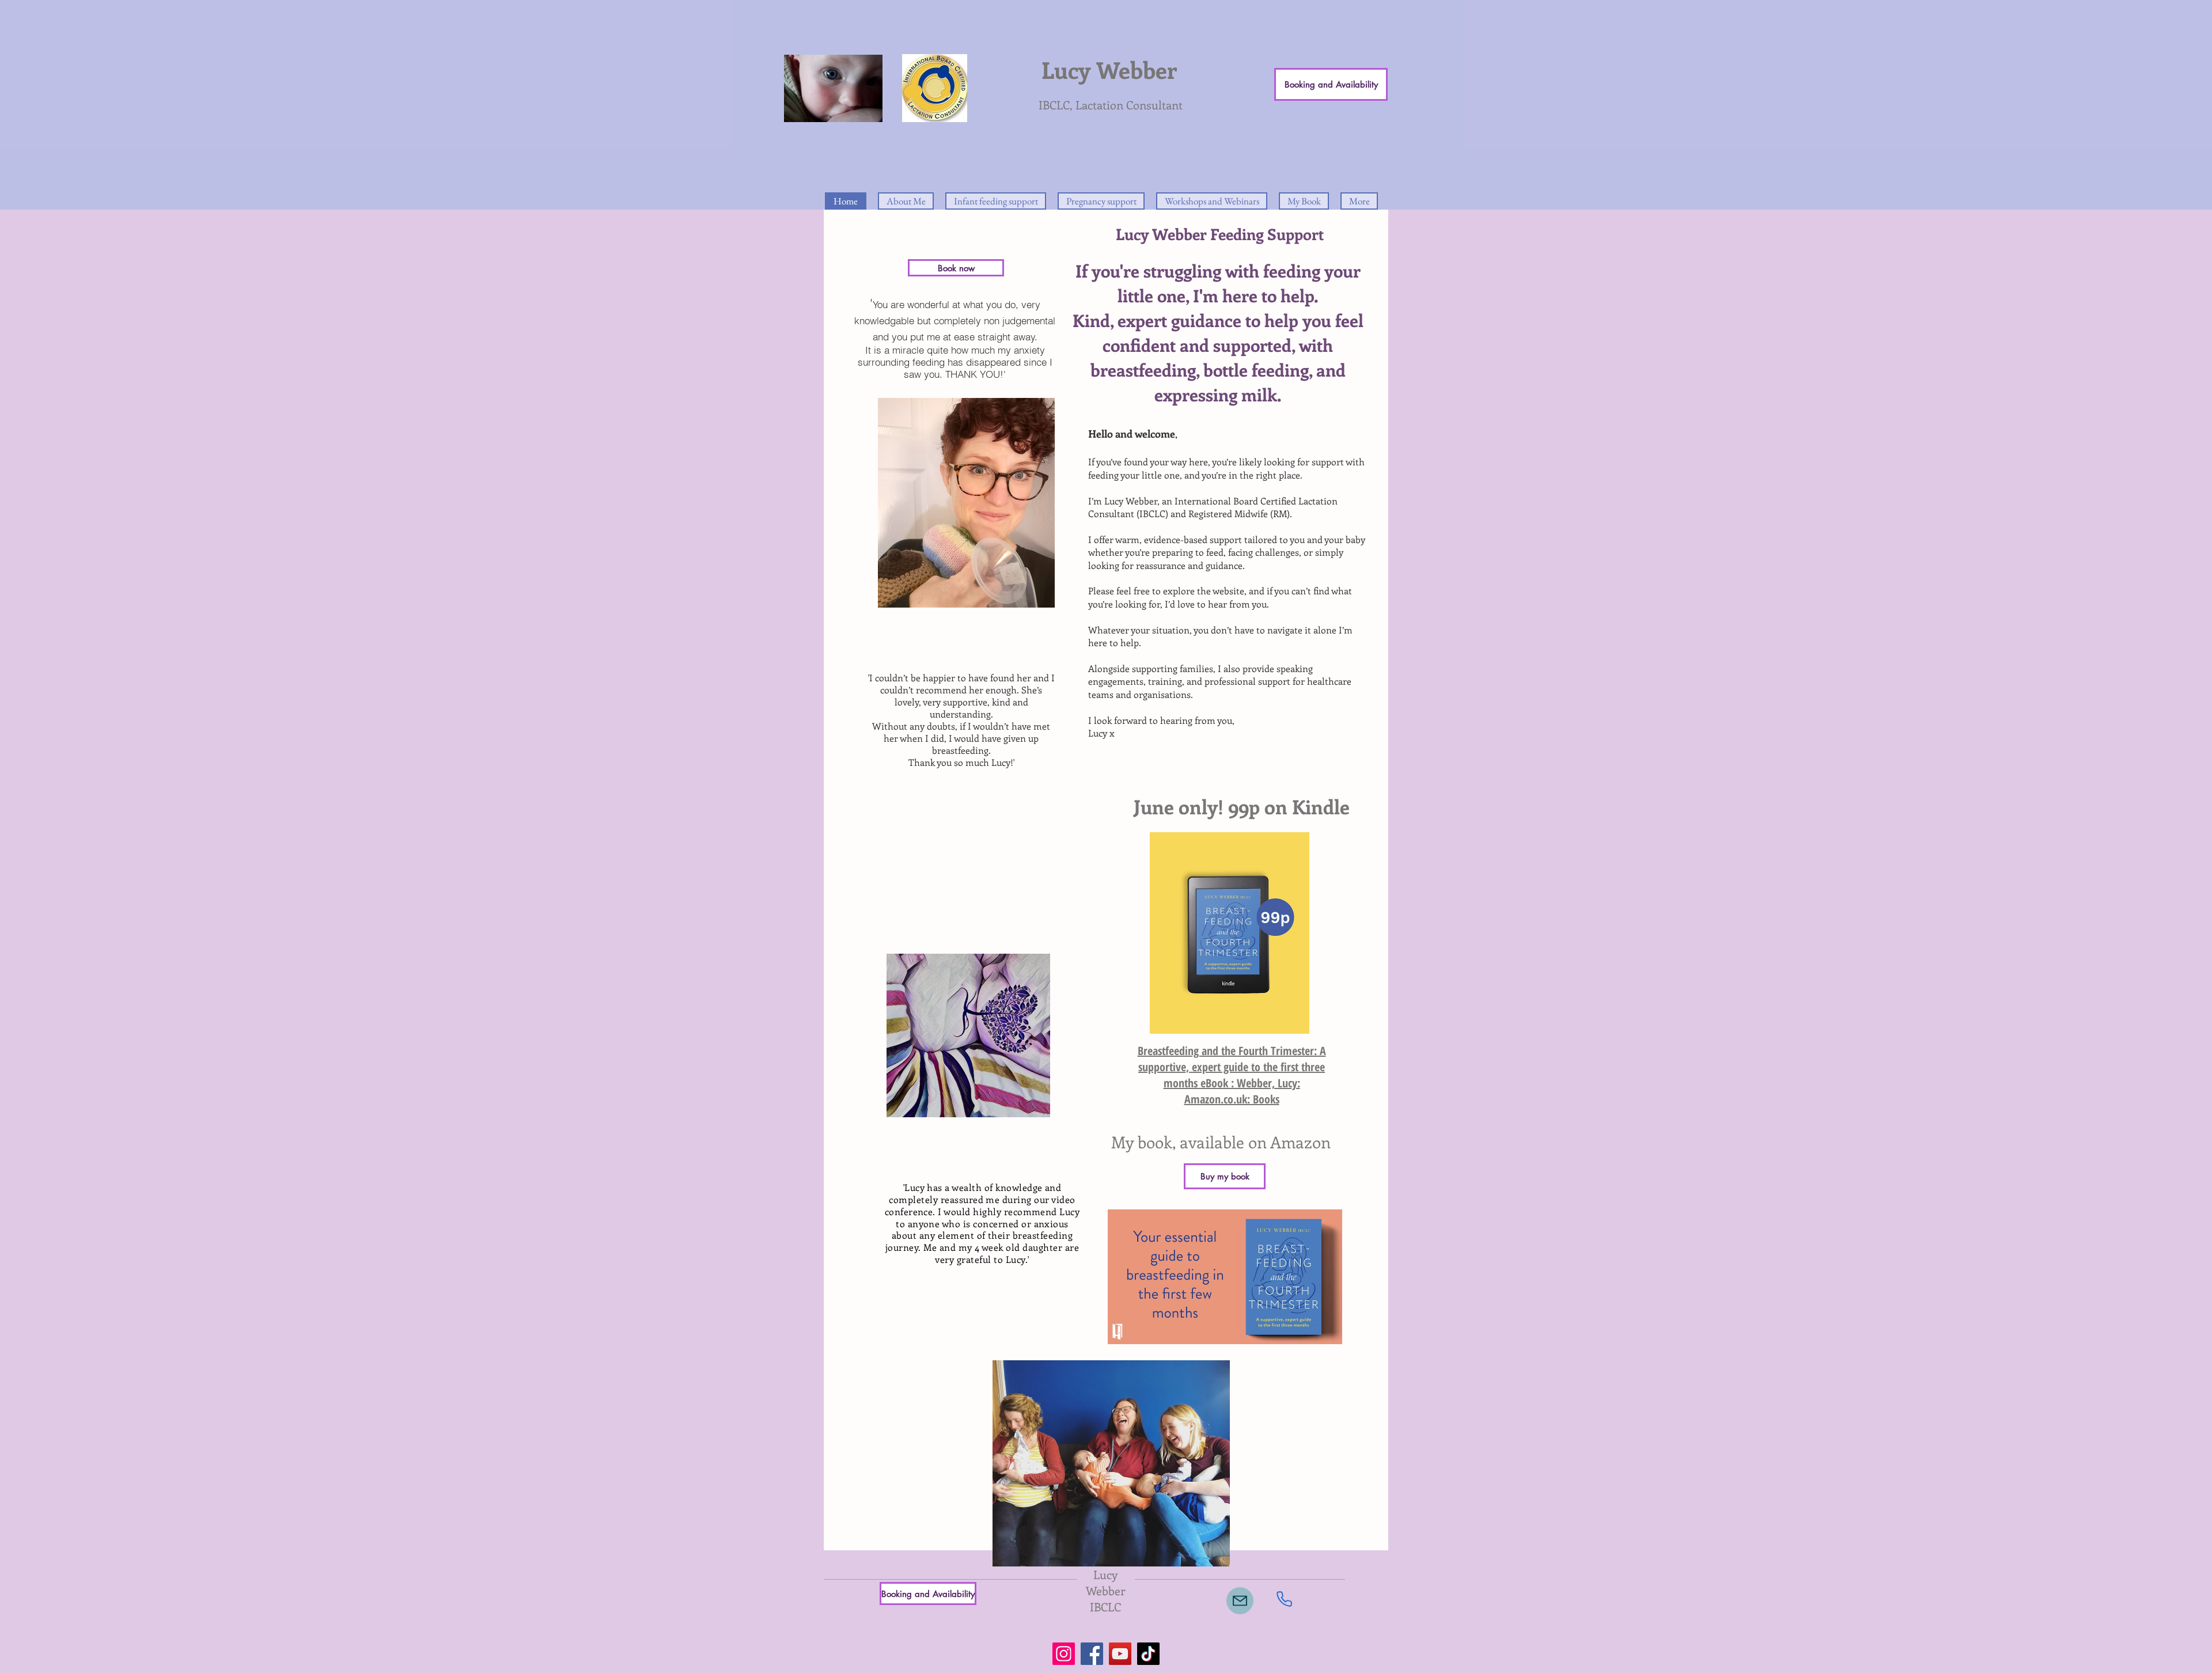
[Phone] (1284, 1599)
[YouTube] (1120, 1654)
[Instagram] (1064, 1654)
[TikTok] (1148, 1654)
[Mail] (1240, 1601)
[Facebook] (1092, 1654)
